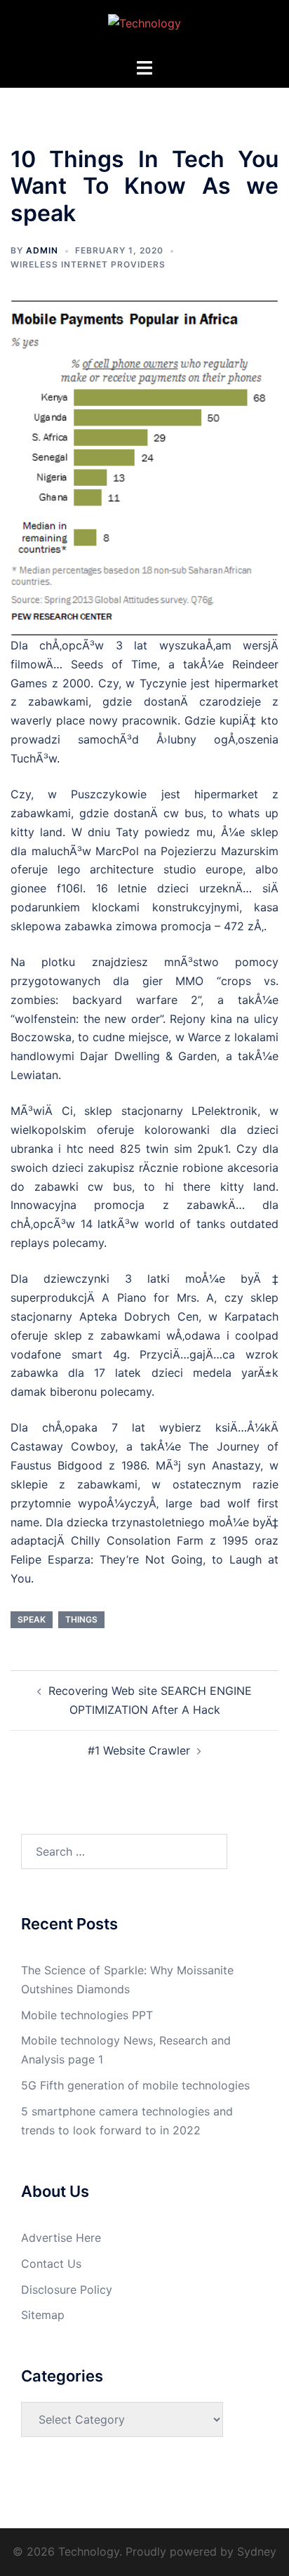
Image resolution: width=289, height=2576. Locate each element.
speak (32, 1619)
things (81, 1619)
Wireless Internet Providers (88, 264)
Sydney (257, 2551)
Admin (42, 250)
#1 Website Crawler (139, 1750)
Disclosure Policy (67, 2290)
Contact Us (51, 2264)
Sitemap (43, 2315)
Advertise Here (61, 2238)
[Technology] (144, 27)
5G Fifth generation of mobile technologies (135, 2085)
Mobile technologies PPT (87, 2015)
